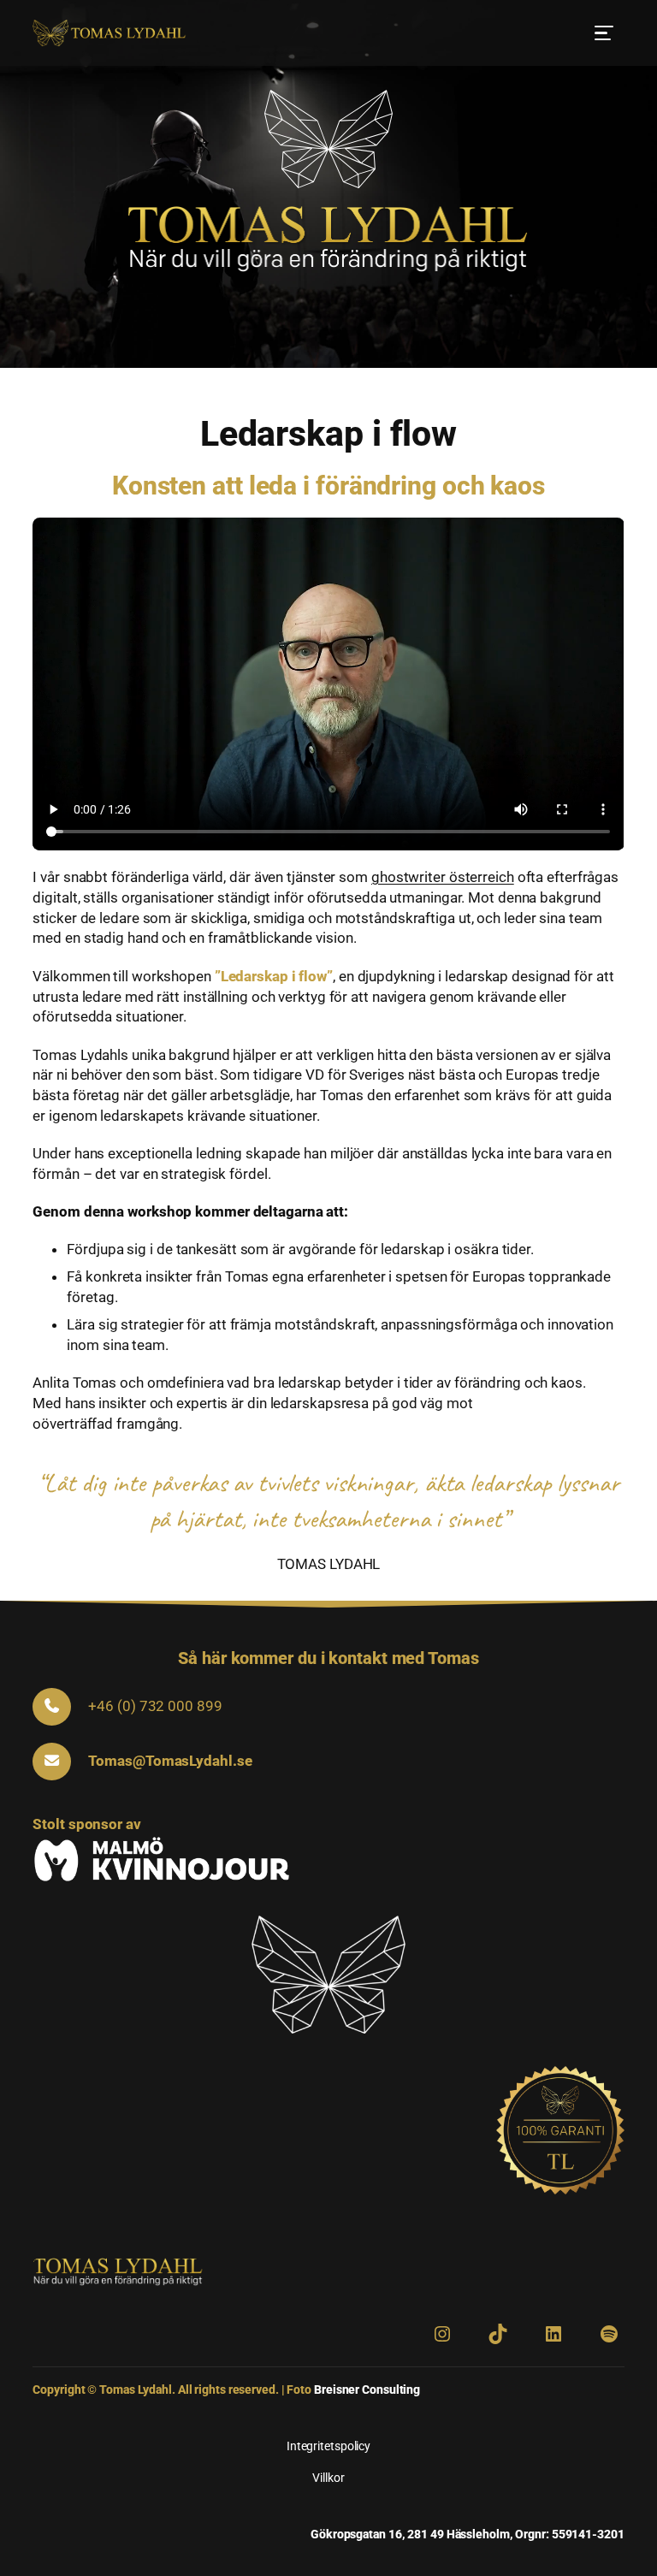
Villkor (328, 2478)
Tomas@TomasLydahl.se (170, 1761)
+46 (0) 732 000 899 (155, 1706)
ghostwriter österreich (443, 877)
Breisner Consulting (367, 2389)
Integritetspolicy (328, 2446)
